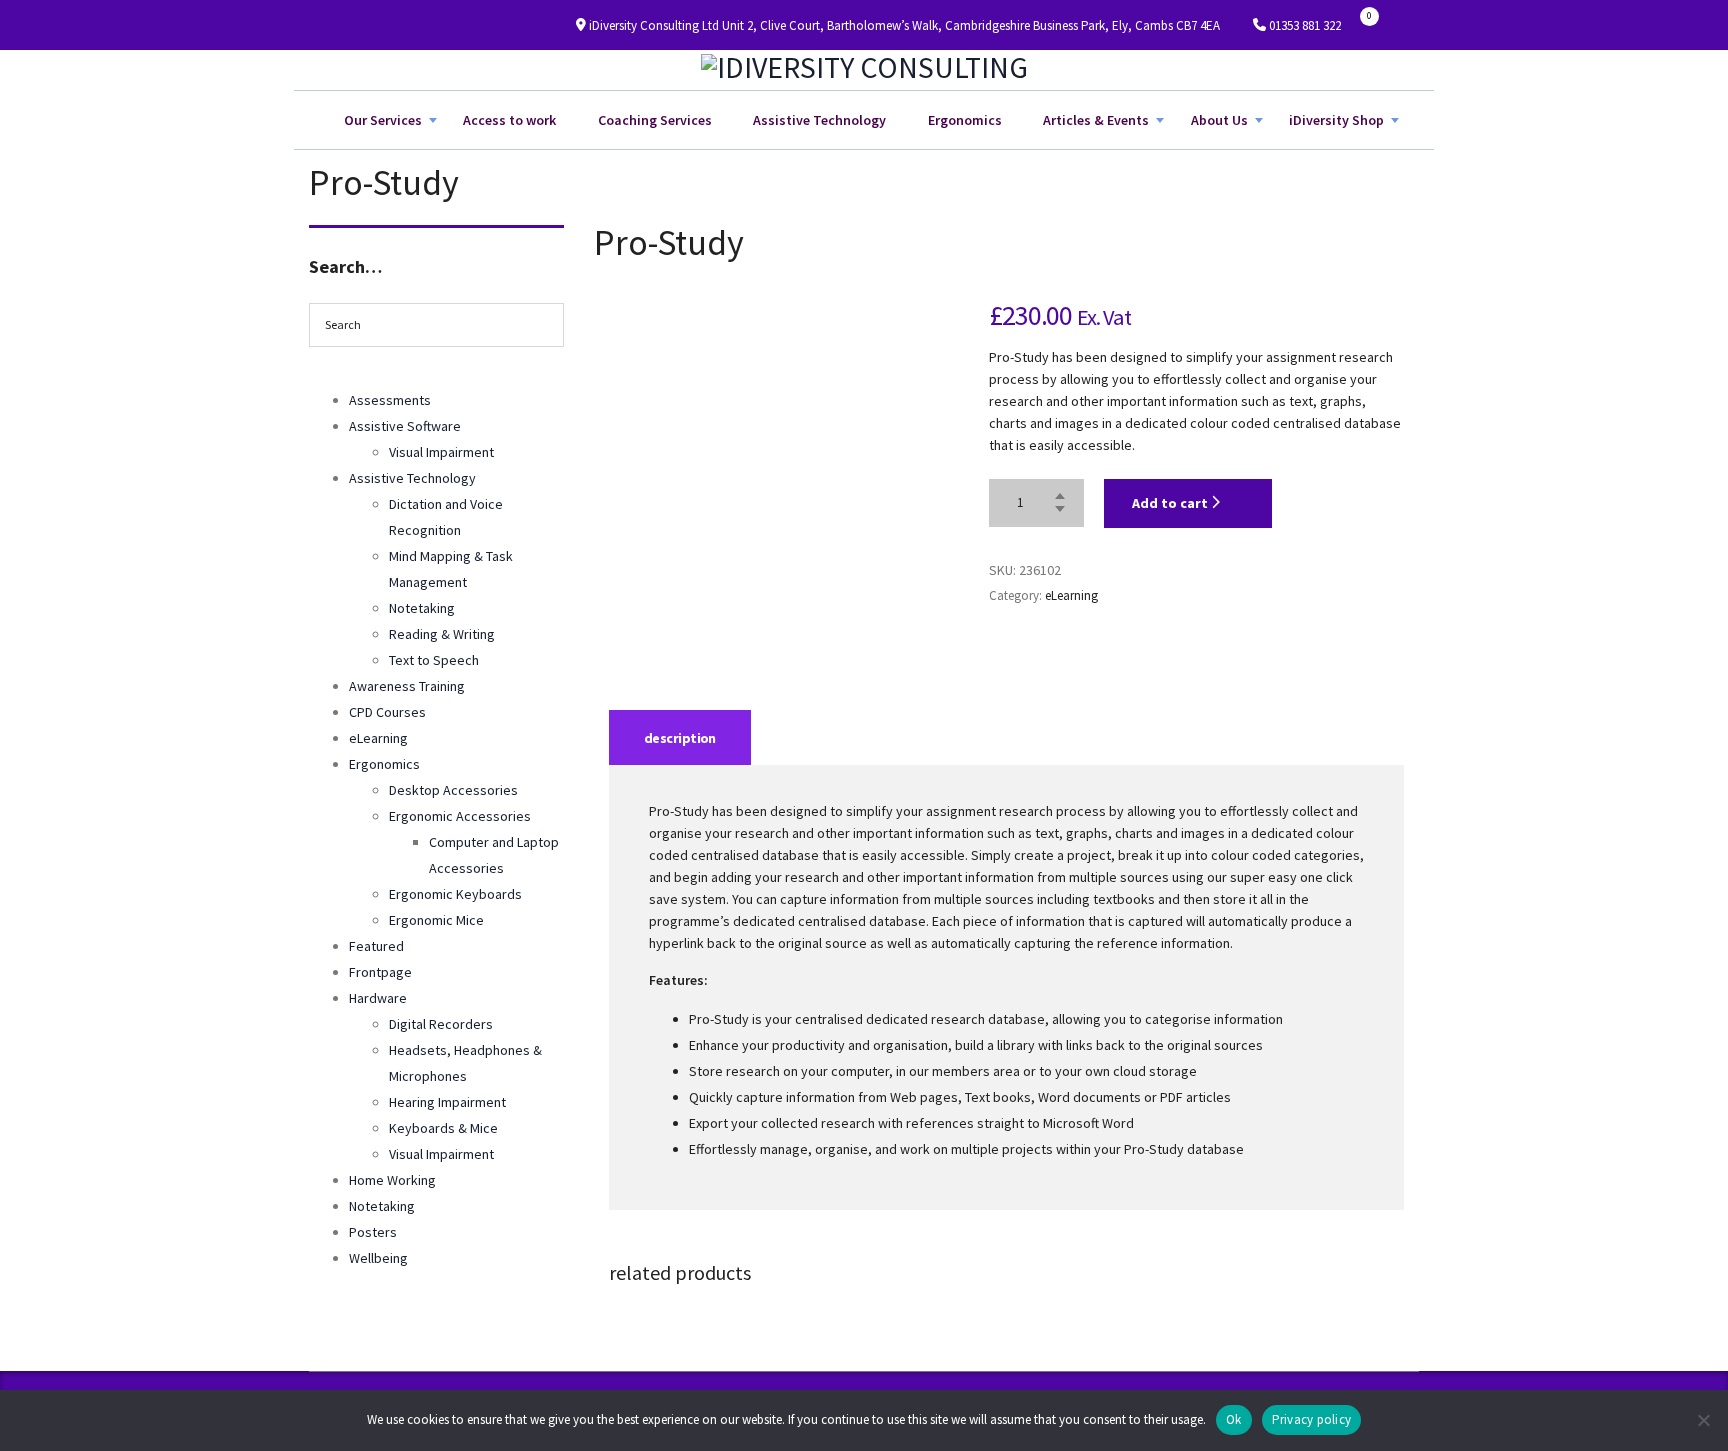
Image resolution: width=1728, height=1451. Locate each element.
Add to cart (1171, 503)
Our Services (383, 120)
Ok (1234, 1419)
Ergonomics (965, 120)
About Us (1219, 120)
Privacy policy (1312, 1419)
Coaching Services (655, 120)
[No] (1703, 1420)
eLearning (1071, 595)
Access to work (509, 120)
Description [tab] (680, 738)
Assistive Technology (819, 120)
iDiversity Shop (1336, 120)
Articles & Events (1096, 120)
